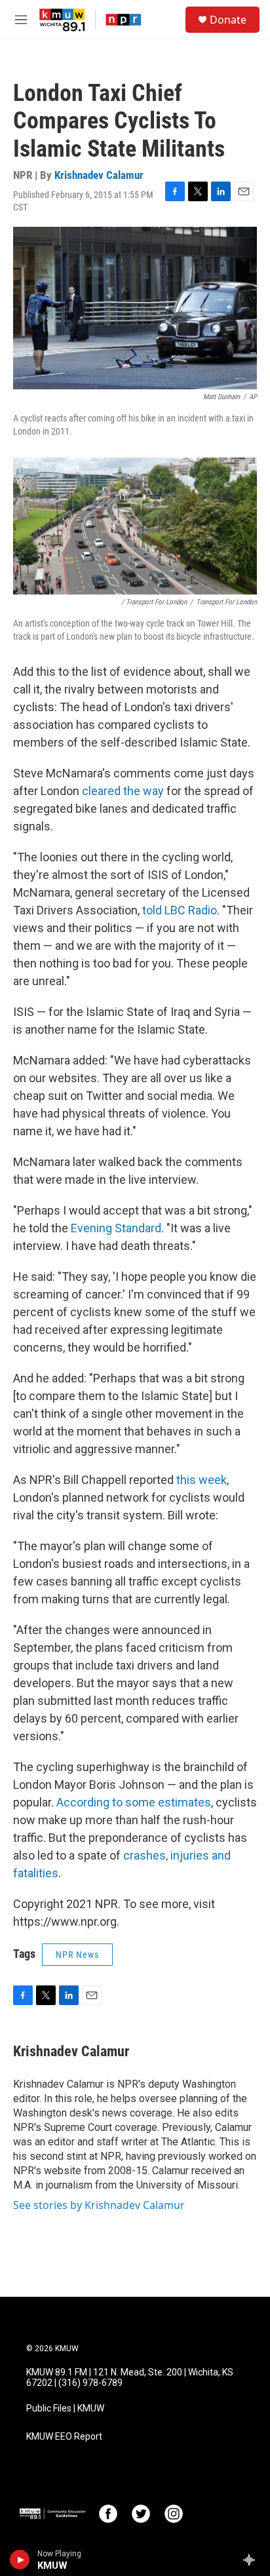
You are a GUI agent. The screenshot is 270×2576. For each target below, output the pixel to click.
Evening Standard (116, 1228)
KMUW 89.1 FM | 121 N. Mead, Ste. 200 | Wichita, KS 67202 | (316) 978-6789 (130, 2378)
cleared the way (123, 791)
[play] (20, 2560)
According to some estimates (134, 1802)
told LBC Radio (180, 910)
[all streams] (253, 2560)
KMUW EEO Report (64, 2437)
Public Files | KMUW (65, 2409)
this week (202, 1480)
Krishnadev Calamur (99, 175)
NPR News (77, 1955)
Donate (228, 20)
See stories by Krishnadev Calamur (99, 2205)
